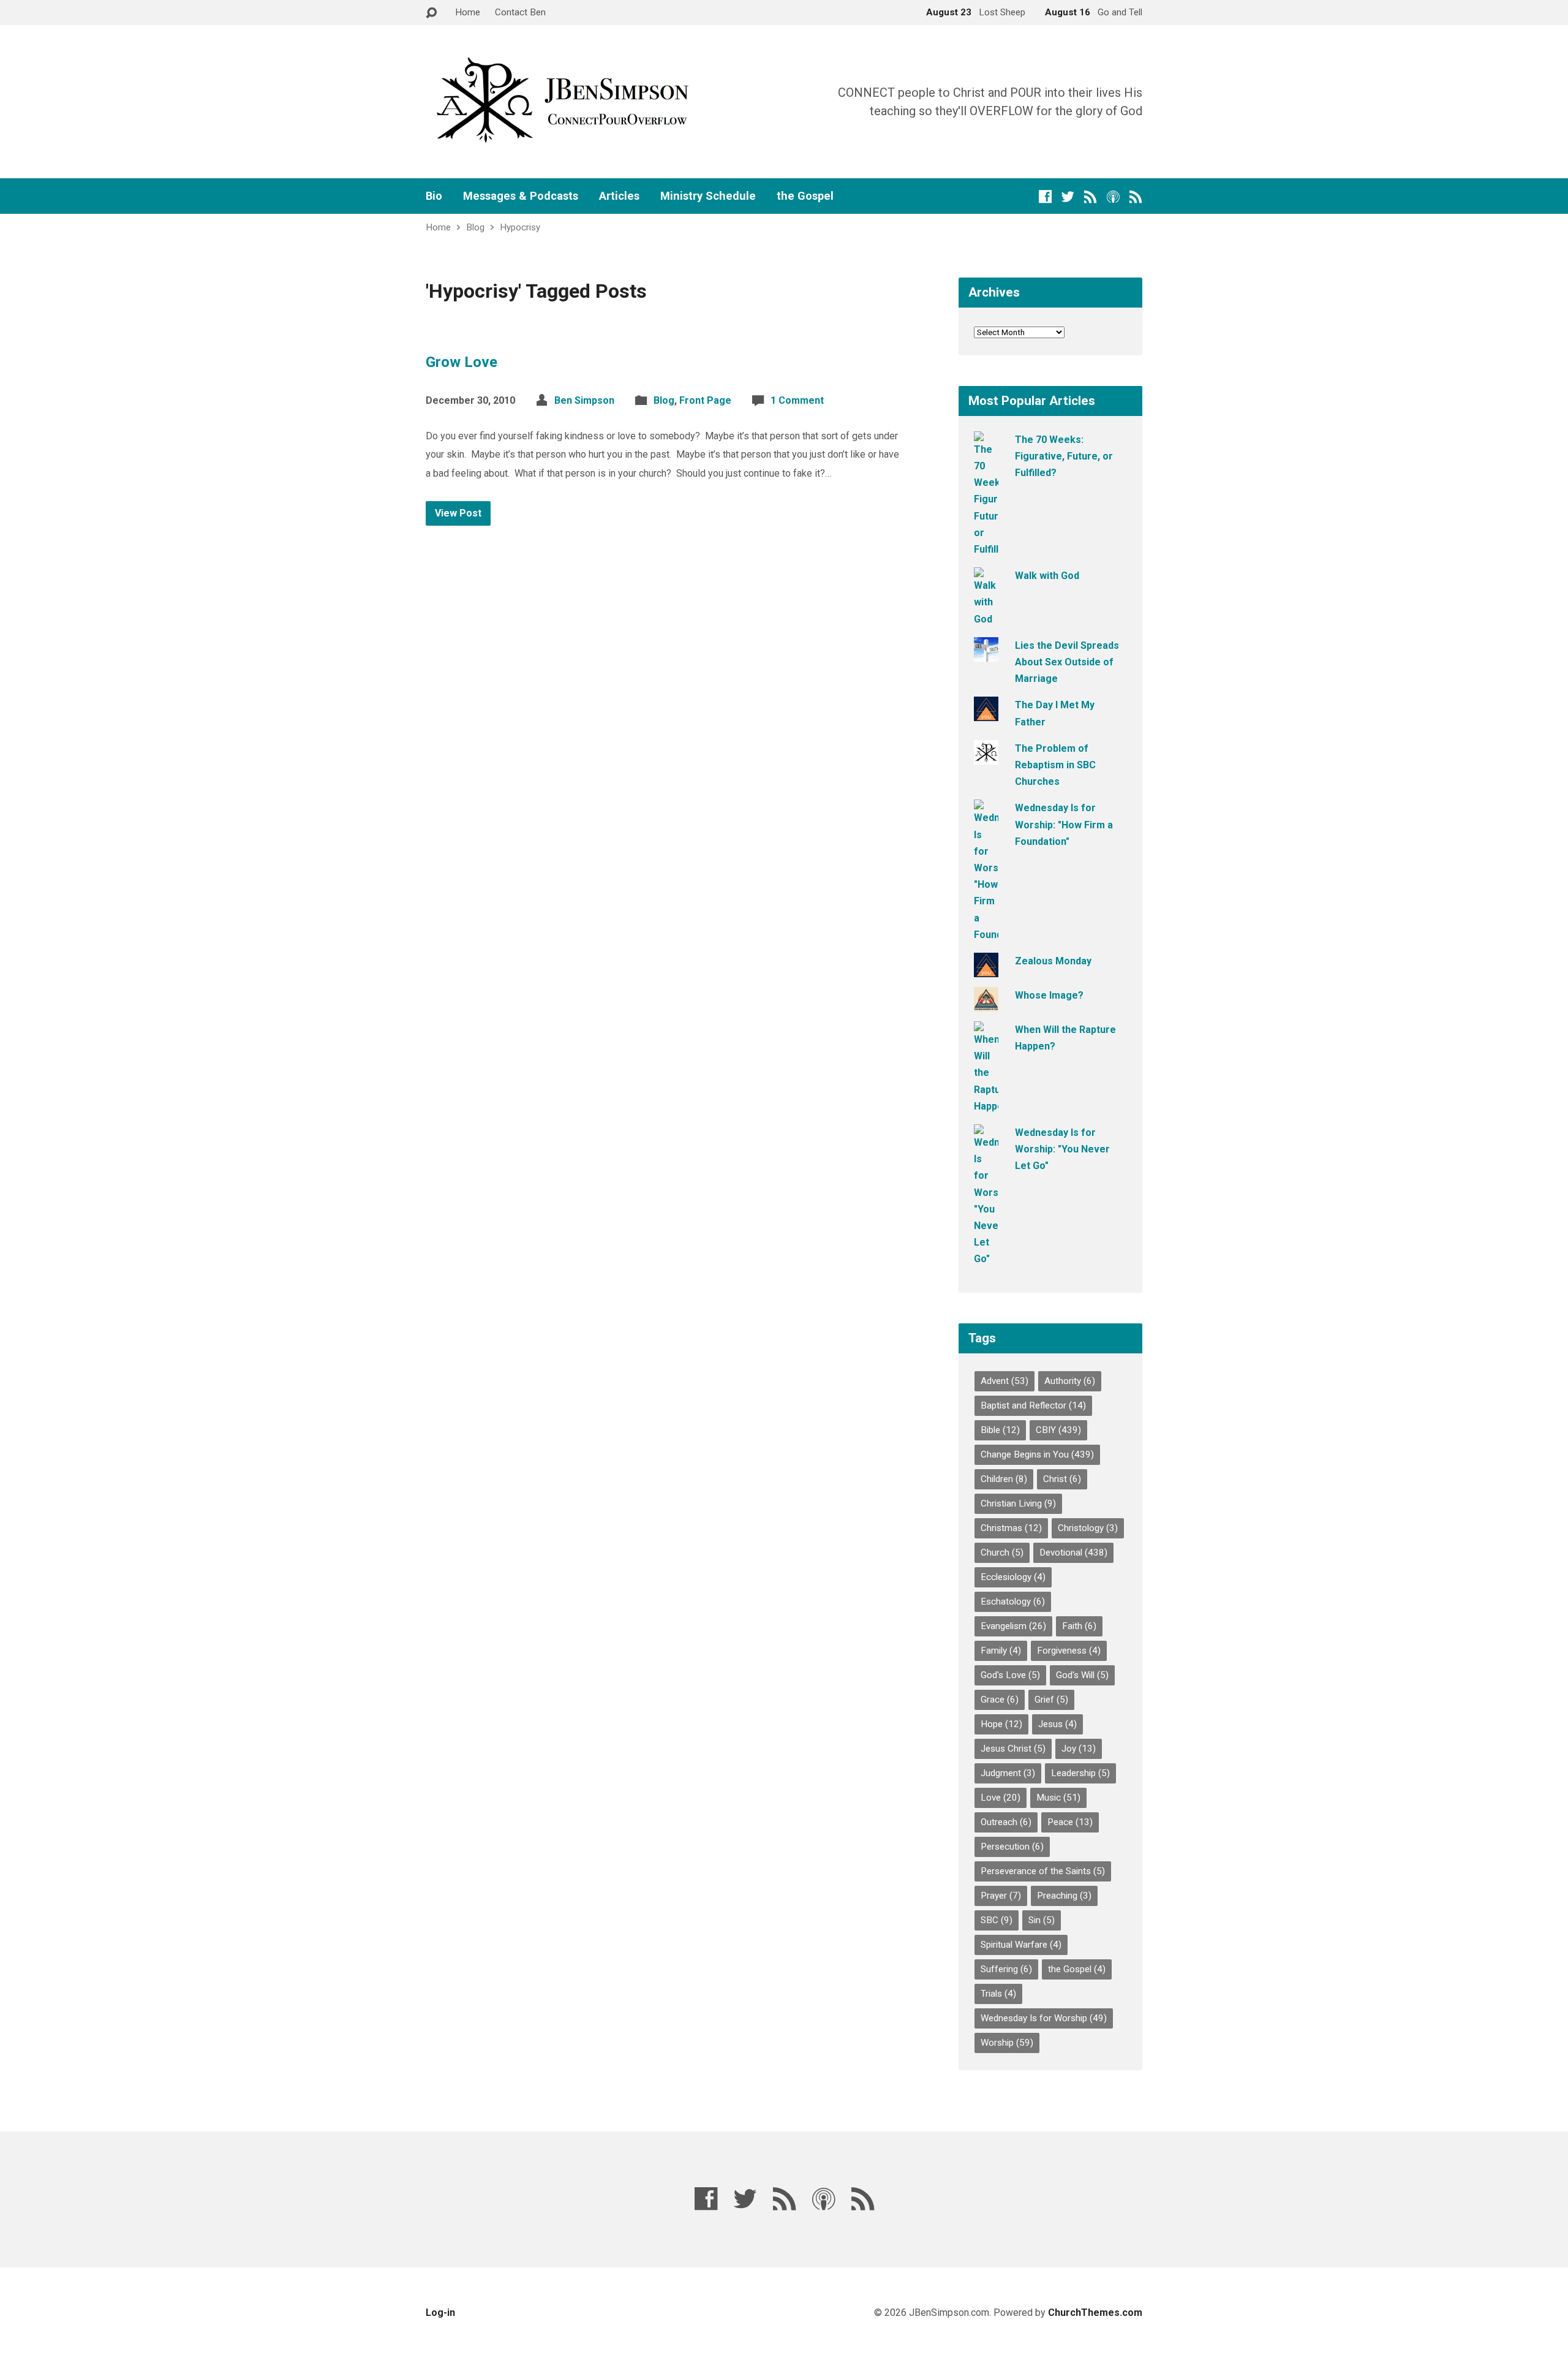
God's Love (1010, 1675)
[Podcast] (1113, 196)
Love (1001, 1798)
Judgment (1008, 1773)
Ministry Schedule (708, 196)
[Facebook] (1045, 196)
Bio (434, 196)
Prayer (1001, 1896)
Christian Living (1018, 1503)
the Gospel (805, 196)
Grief (1051, 1700)
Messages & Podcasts (521, 196)
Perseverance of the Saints (1043, 1871)
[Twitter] (1068, 196)
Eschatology (1013, 1602)
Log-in (440, 2313)
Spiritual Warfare (1021, 1945)
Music (1058, 1798)
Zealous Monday (1053, 961)
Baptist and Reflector (1033, 1405)
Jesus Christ (1013, 1749)
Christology (1088, 1528)
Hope (1001, 1724)
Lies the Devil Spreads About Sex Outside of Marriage (1067, 662)
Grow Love (462, 362)
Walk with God (1047, 576)
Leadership (1080, 1773)
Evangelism (1013, 1626)
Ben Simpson (584, 400)
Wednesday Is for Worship (1044, 2018)
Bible (1000, 1430)
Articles (619, 196)
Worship (1007, 2043)
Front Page (705, 400)
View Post (458, 513)
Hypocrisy (520, 227)
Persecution (1012, 1847)
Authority (1070, 1381)
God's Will (1082, 1675)
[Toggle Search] (431, 13)
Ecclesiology (1013, 1577)
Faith (1079, 1626)
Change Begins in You (1037, 1454)
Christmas (1011, 1528)
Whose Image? (1049, 995)
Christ (1062, 1479)
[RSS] (1091, 196)
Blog (475, 227)
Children (1004, 1479)
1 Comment (797, 400)
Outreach (1006, 1822)
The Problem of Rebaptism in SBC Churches (1055, 765)
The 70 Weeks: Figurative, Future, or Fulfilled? (1064, 456)
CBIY (1058, 1430)
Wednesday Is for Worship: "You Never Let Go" (1062, 1149)
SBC (997, 1920)
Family (1001, 1651)
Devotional (1073, 1553)
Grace (1000, 1700)
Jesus (1057, 1724)
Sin (1042, 1920)
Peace (1070, 1822)
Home (468, 12)
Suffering (1006, 1969)
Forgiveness (1069, 1651)
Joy (1079, 1749)
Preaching (1064, 1896)
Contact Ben (520, 12)
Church (1002, 1553)
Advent (1005, 1381)
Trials (998, 1994)
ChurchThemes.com (1095, 2313)
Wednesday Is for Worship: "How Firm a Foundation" (1064, 824)
